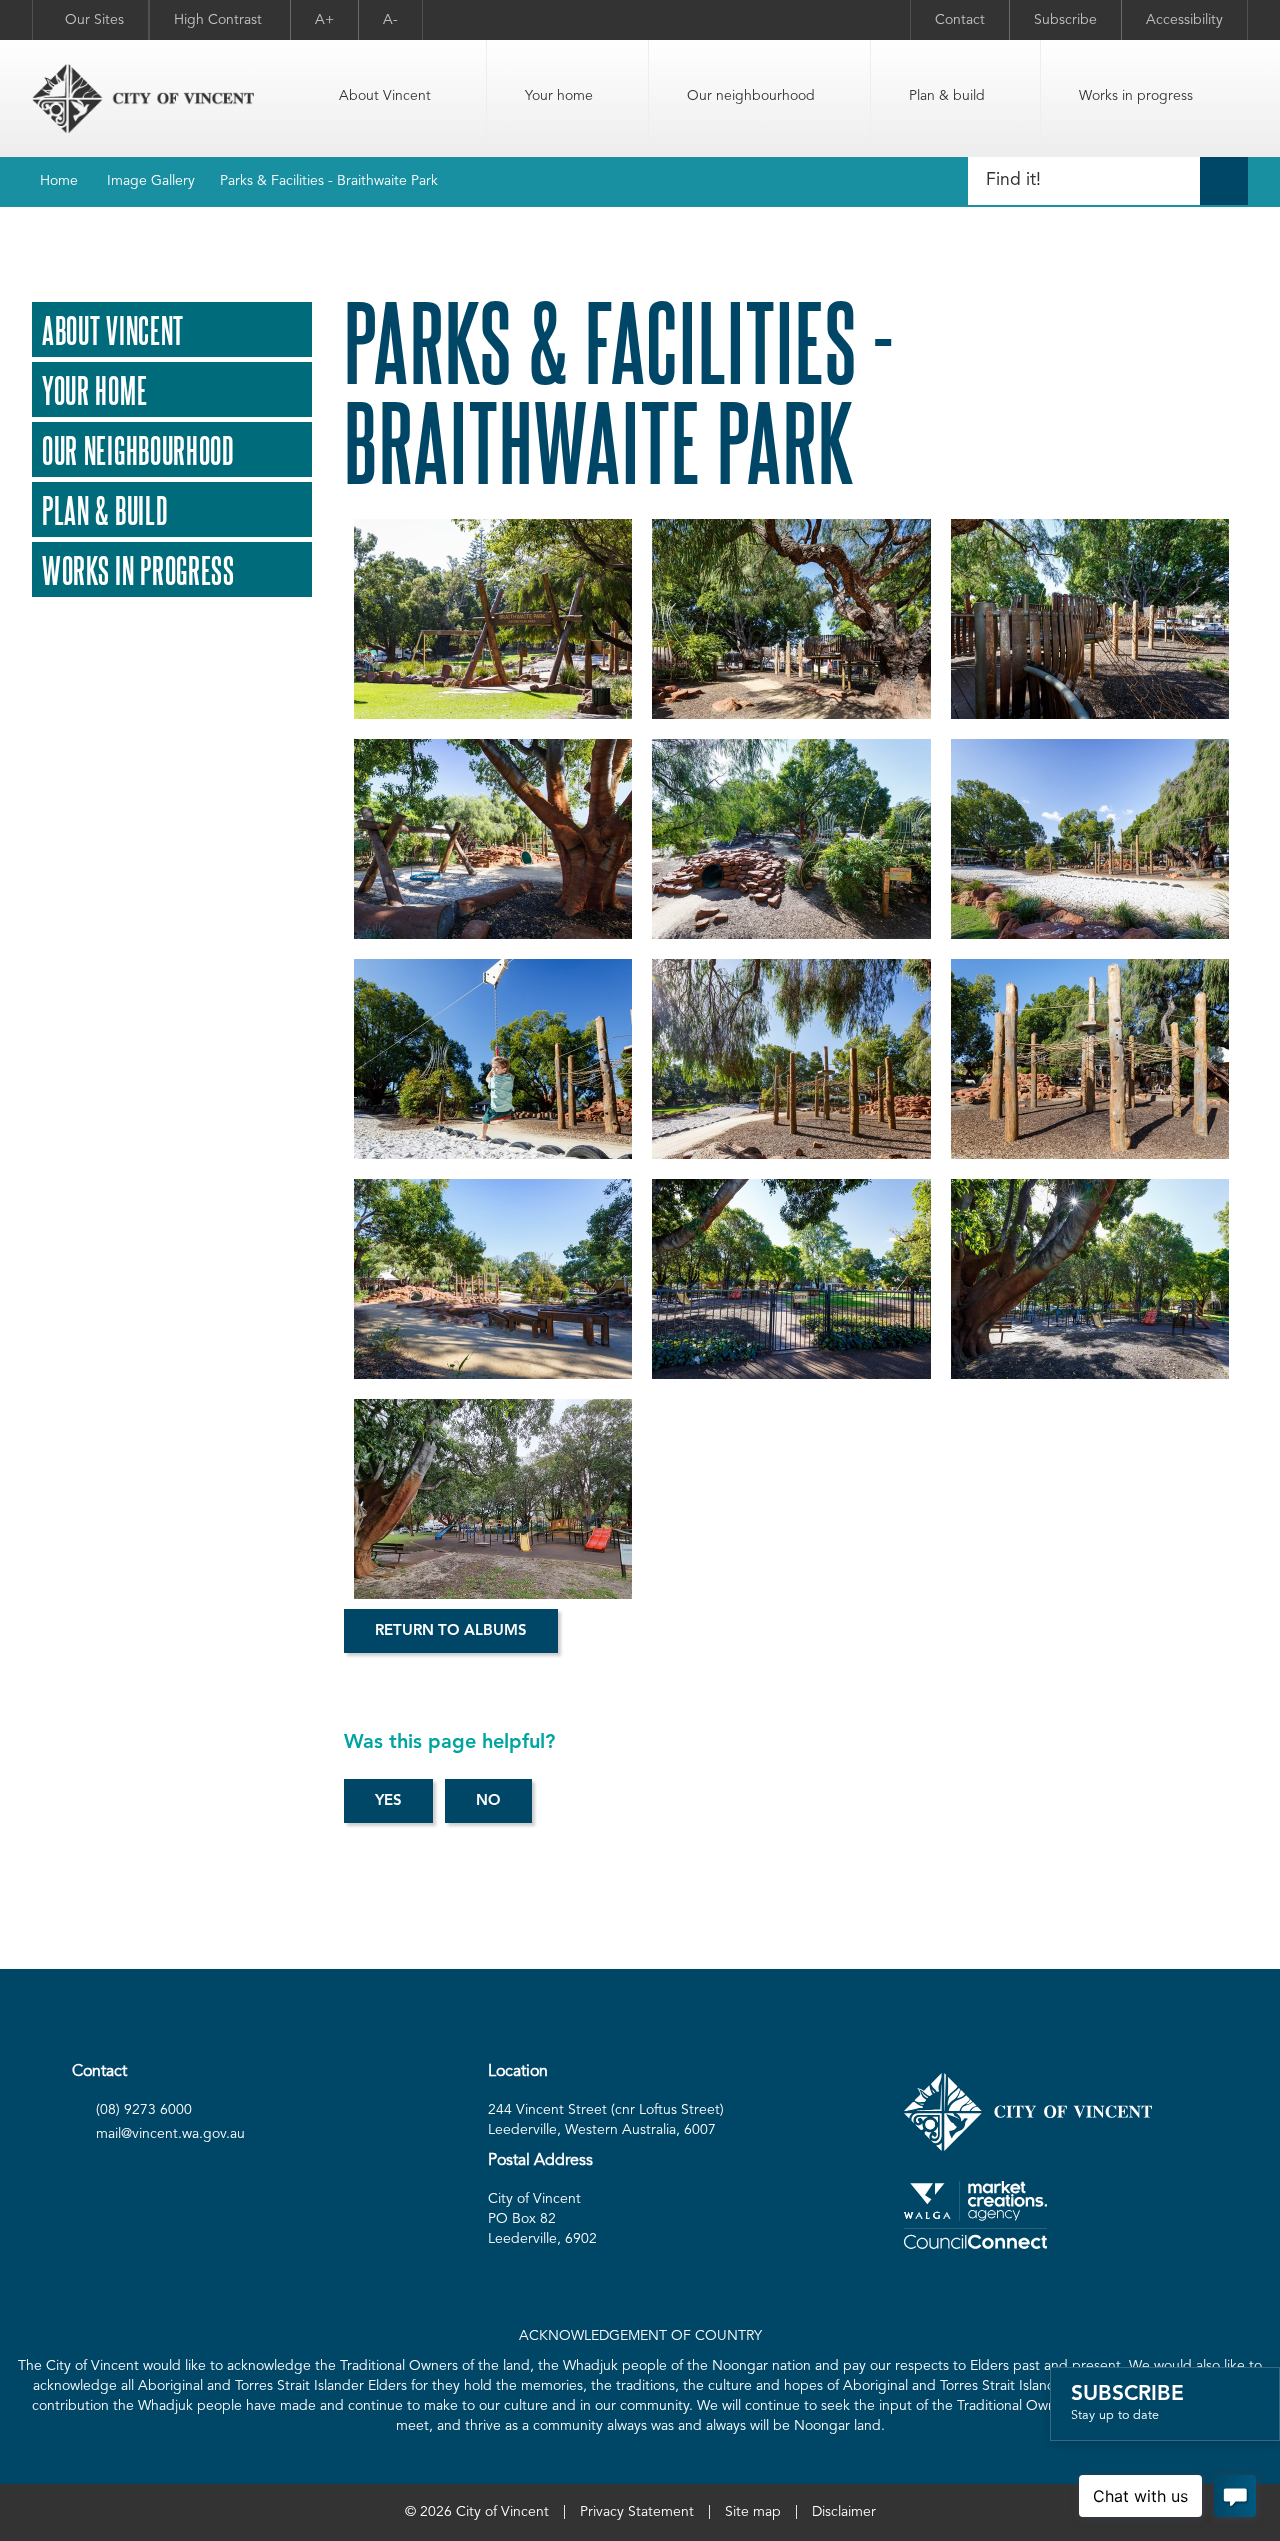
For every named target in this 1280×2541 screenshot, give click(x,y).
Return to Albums (451, 1631)
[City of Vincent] (143, 98)
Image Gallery (151, 181)
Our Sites (94, 20)
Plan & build (947, 96)
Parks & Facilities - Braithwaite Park (329, 181)
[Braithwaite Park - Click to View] (493, 619)
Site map (753, 2512)
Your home (559, 96)
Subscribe (1065, 20)
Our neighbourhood (751, 96)
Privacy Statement (637, 2512)
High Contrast (220, 20)
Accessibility (1184, 20)
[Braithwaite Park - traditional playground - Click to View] (1090, 1279)
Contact (960, 20)
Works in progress (1136, 96)
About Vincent (385, 96)
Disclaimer (844, 2512)
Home (59, 181)
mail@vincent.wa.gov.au (170, 2134)
